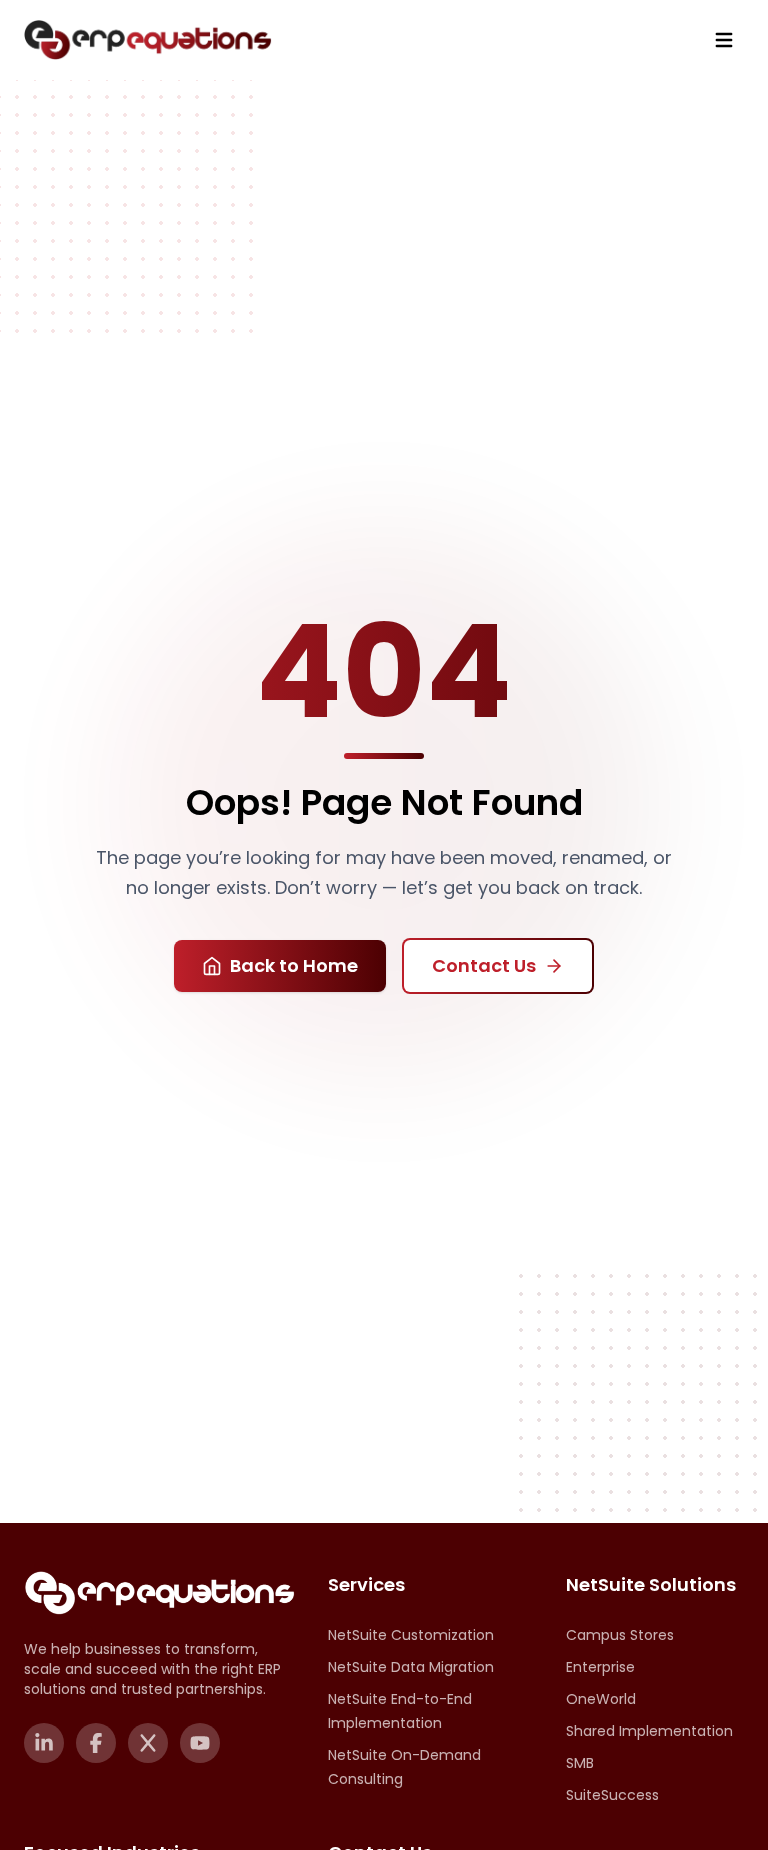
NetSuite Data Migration (411, 1667)
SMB (580, 1763)
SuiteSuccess (612, 1795)
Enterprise (600, 1667)
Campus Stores (620, 1635)
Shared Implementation (649, 1731)
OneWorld (601, 1699)
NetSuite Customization (411, 1635)
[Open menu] (724, 40)
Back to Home (294, 965)
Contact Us (484, 965)
